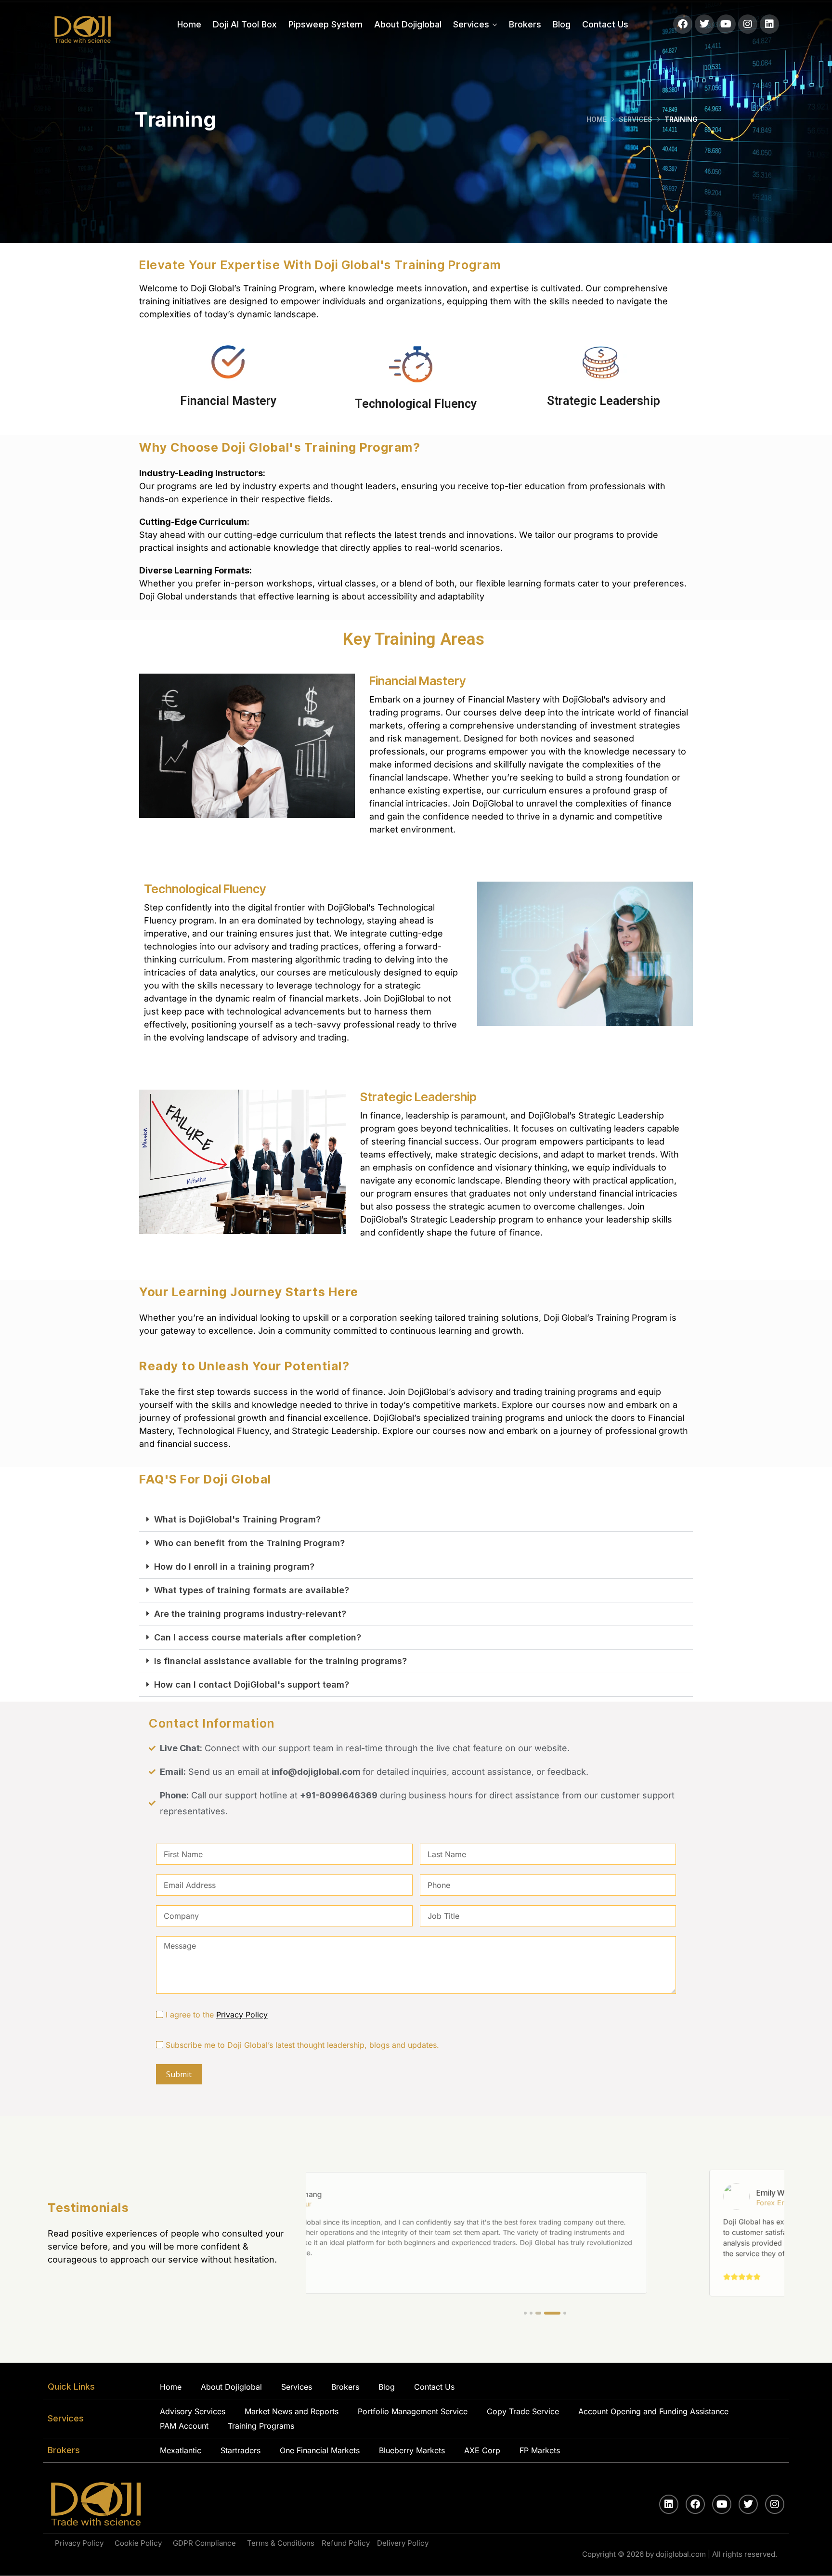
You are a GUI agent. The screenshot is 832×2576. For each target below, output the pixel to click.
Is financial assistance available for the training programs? (280, 1661)
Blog (562, 24)
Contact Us (605, 24)
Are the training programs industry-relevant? (250, 1614)
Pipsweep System (325, 24)
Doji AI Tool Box (245, 24)
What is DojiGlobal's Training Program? (237, 1519)
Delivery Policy (403, 2543)
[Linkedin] (769, 24)
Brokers (525, 24)
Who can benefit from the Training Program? (249, 1543)
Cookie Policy (140, 2543)
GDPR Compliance (206, 2543)
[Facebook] (683, 24)
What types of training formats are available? (252, 1590)
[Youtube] (726, 24)
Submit (179, 2074)
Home (189, 24)
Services (471, 24)
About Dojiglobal (408, 24)
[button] (416, 1520)
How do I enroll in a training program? (234, 1567)
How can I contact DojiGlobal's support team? (252, 1685)
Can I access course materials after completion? (258, 1637)
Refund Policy (346, 2543)
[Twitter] (704, 24)
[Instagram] (748, 24)
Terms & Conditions (281, 2543)
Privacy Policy (242, 2015)
